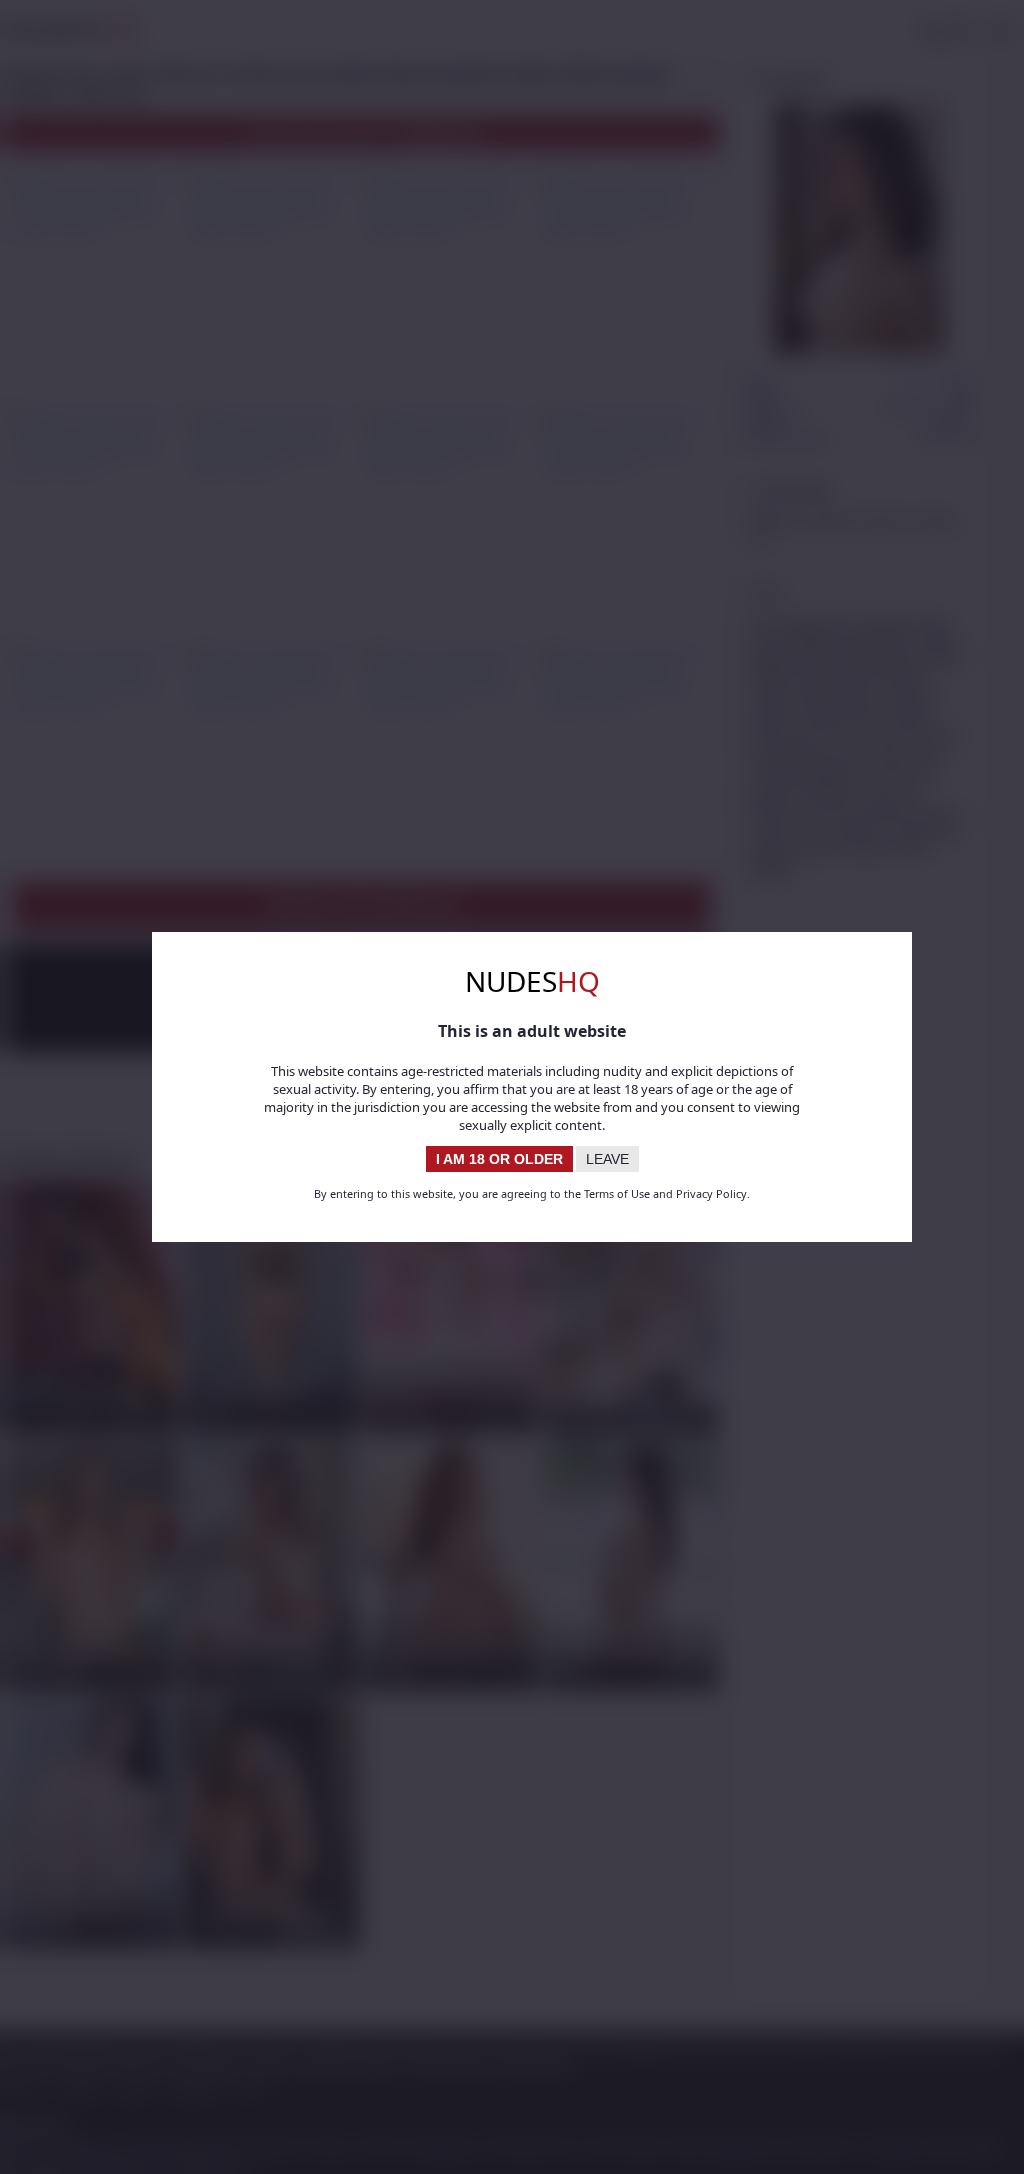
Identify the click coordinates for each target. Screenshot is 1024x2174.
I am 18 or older (499, 1159)
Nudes (532, 981)
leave (607, 1159)
